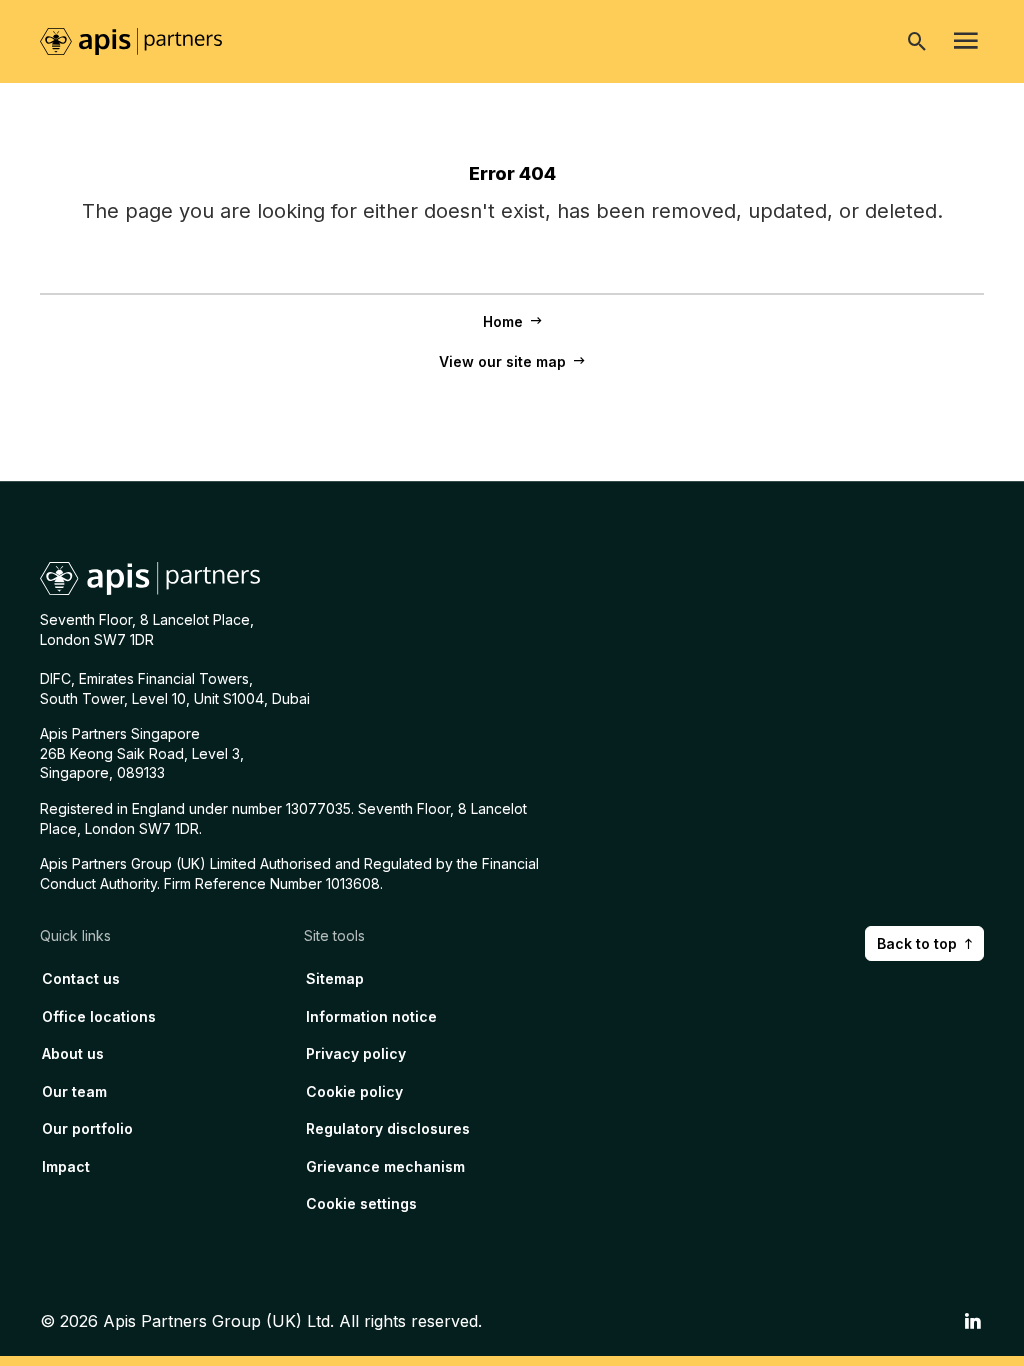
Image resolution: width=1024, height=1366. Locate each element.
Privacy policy (356, 1053)
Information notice (371, 1016)
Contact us (81, 978)
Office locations (99, 1016)
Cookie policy (354, 1091)
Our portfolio (87, 1128)
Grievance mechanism (385, 1166)
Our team (74, 1091)
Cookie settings (361, 1203)
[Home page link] (141, 40)
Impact (66, 1166)
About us (73, 1053)
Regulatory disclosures (388, 1128)
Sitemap (335, 978)
